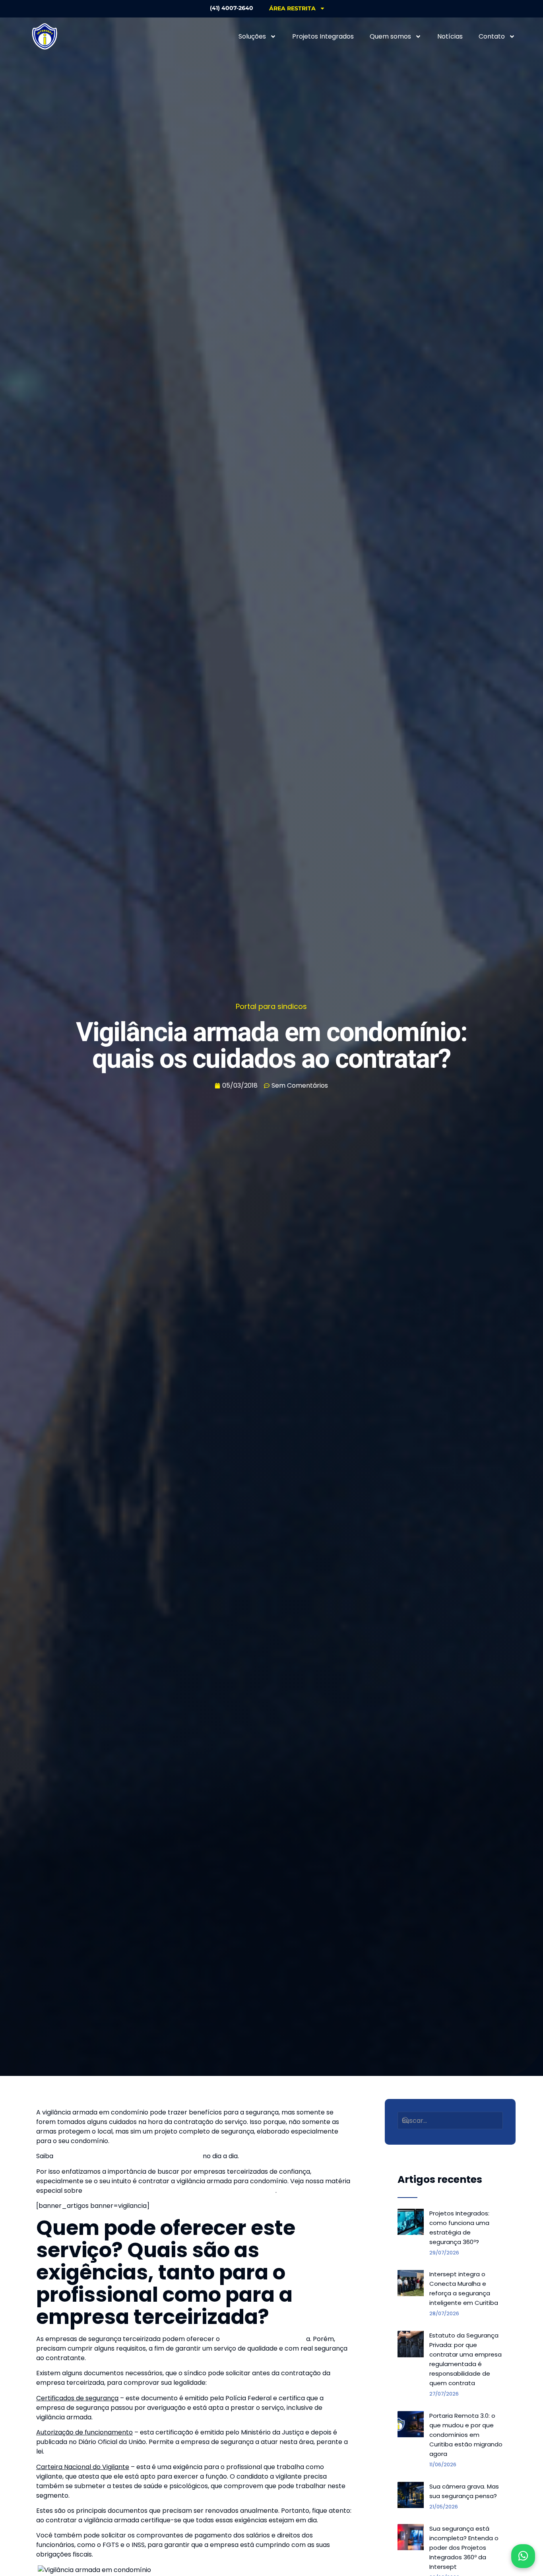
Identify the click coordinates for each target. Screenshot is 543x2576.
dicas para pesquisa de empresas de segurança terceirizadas (180, 2191)
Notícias (450, 36)
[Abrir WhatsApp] (523, 2556)
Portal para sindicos (271, 1006)
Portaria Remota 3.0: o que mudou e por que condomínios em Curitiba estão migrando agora (466, 2435)
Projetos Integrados (323, 36)
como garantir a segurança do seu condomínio (128, 2156)
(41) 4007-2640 (232, 8)
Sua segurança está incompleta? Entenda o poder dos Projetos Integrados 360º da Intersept (464, 2548)
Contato (492, 36)
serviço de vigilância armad (264, 2339)
